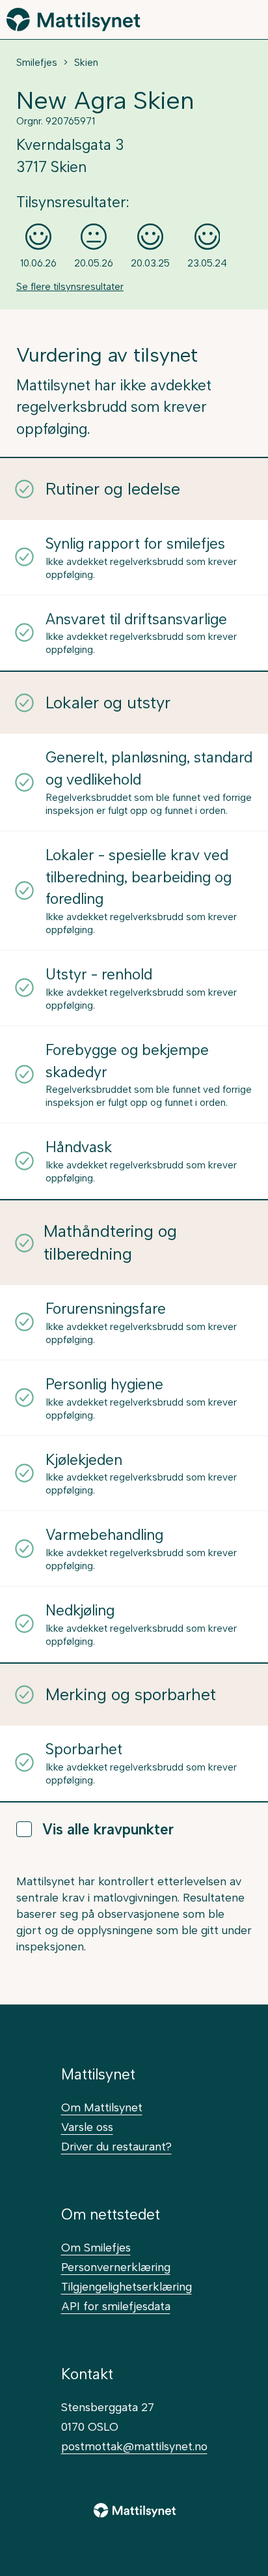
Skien (86, 63)
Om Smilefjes (96, 2247)
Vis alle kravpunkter (108, 1830)
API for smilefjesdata (116, 2306)
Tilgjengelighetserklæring (127, 2286)
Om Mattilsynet (102, 2107)
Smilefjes (37, 63)
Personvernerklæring (116, 2267)
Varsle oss (87, 2127)
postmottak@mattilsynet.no (134, 2446)
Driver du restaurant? (116, 2146)
